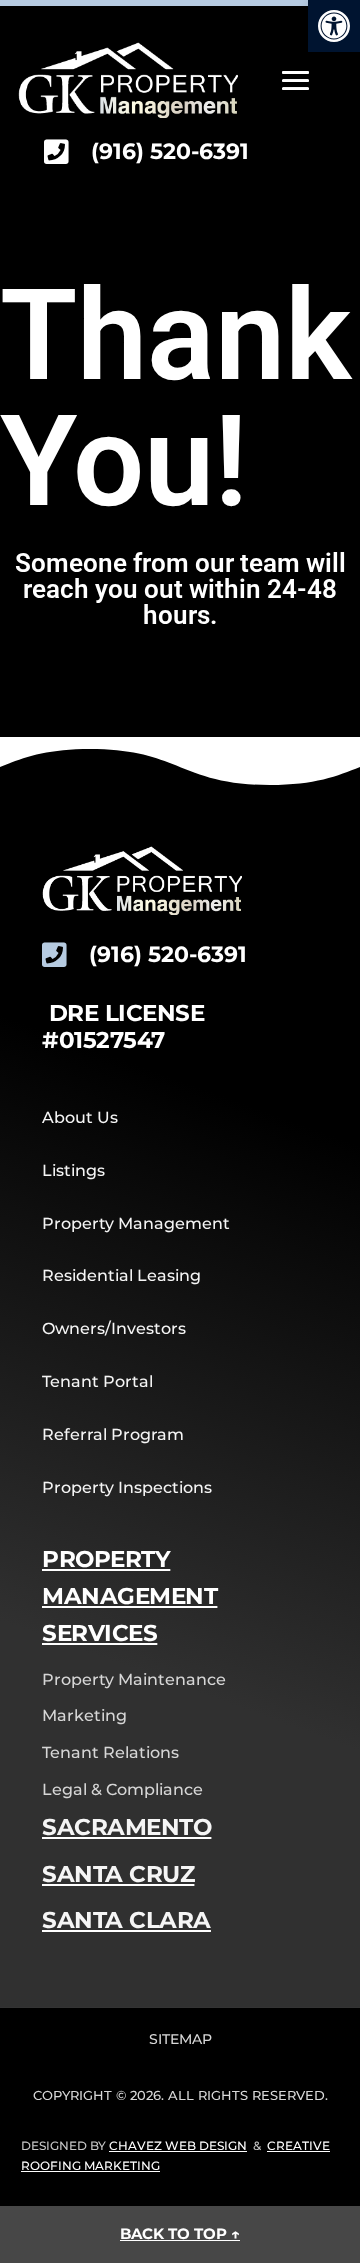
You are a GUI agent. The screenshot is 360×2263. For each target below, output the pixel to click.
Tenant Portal (97, 1381)
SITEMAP (180, 2039)
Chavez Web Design (178, 2145)
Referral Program (113, 1434)
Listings (73, 1170)
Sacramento (126, 1827)
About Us (80, 1117)
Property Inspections (127, 1487)
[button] (334, 26)
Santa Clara (126, 1920)
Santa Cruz (118, 1874)
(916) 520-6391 (170, 151)
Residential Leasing (121, 1275)
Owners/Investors (114, 1328)
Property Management (136, 1223)
